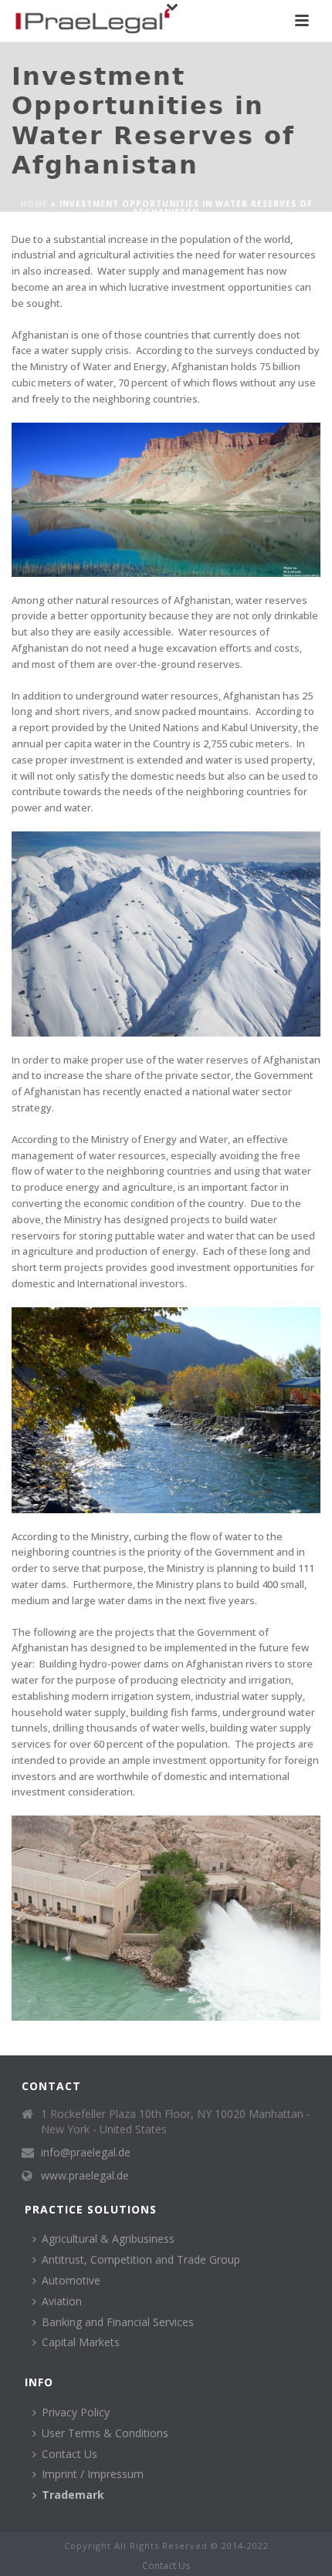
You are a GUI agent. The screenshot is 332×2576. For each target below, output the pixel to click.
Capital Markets (81, 2342)
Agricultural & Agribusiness (108, 2239)
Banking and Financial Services (118, 2322)
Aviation (62, 2301)
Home (34, 204)
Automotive (71, 2280)
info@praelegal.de (86, 2153)
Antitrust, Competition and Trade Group (141, 2259)
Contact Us (69, 2454)
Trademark (73, 2495)
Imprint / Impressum (93, 2474)
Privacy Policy (76, 2412)
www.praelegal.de (85, 2176)
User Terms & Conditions (105, 2433)
